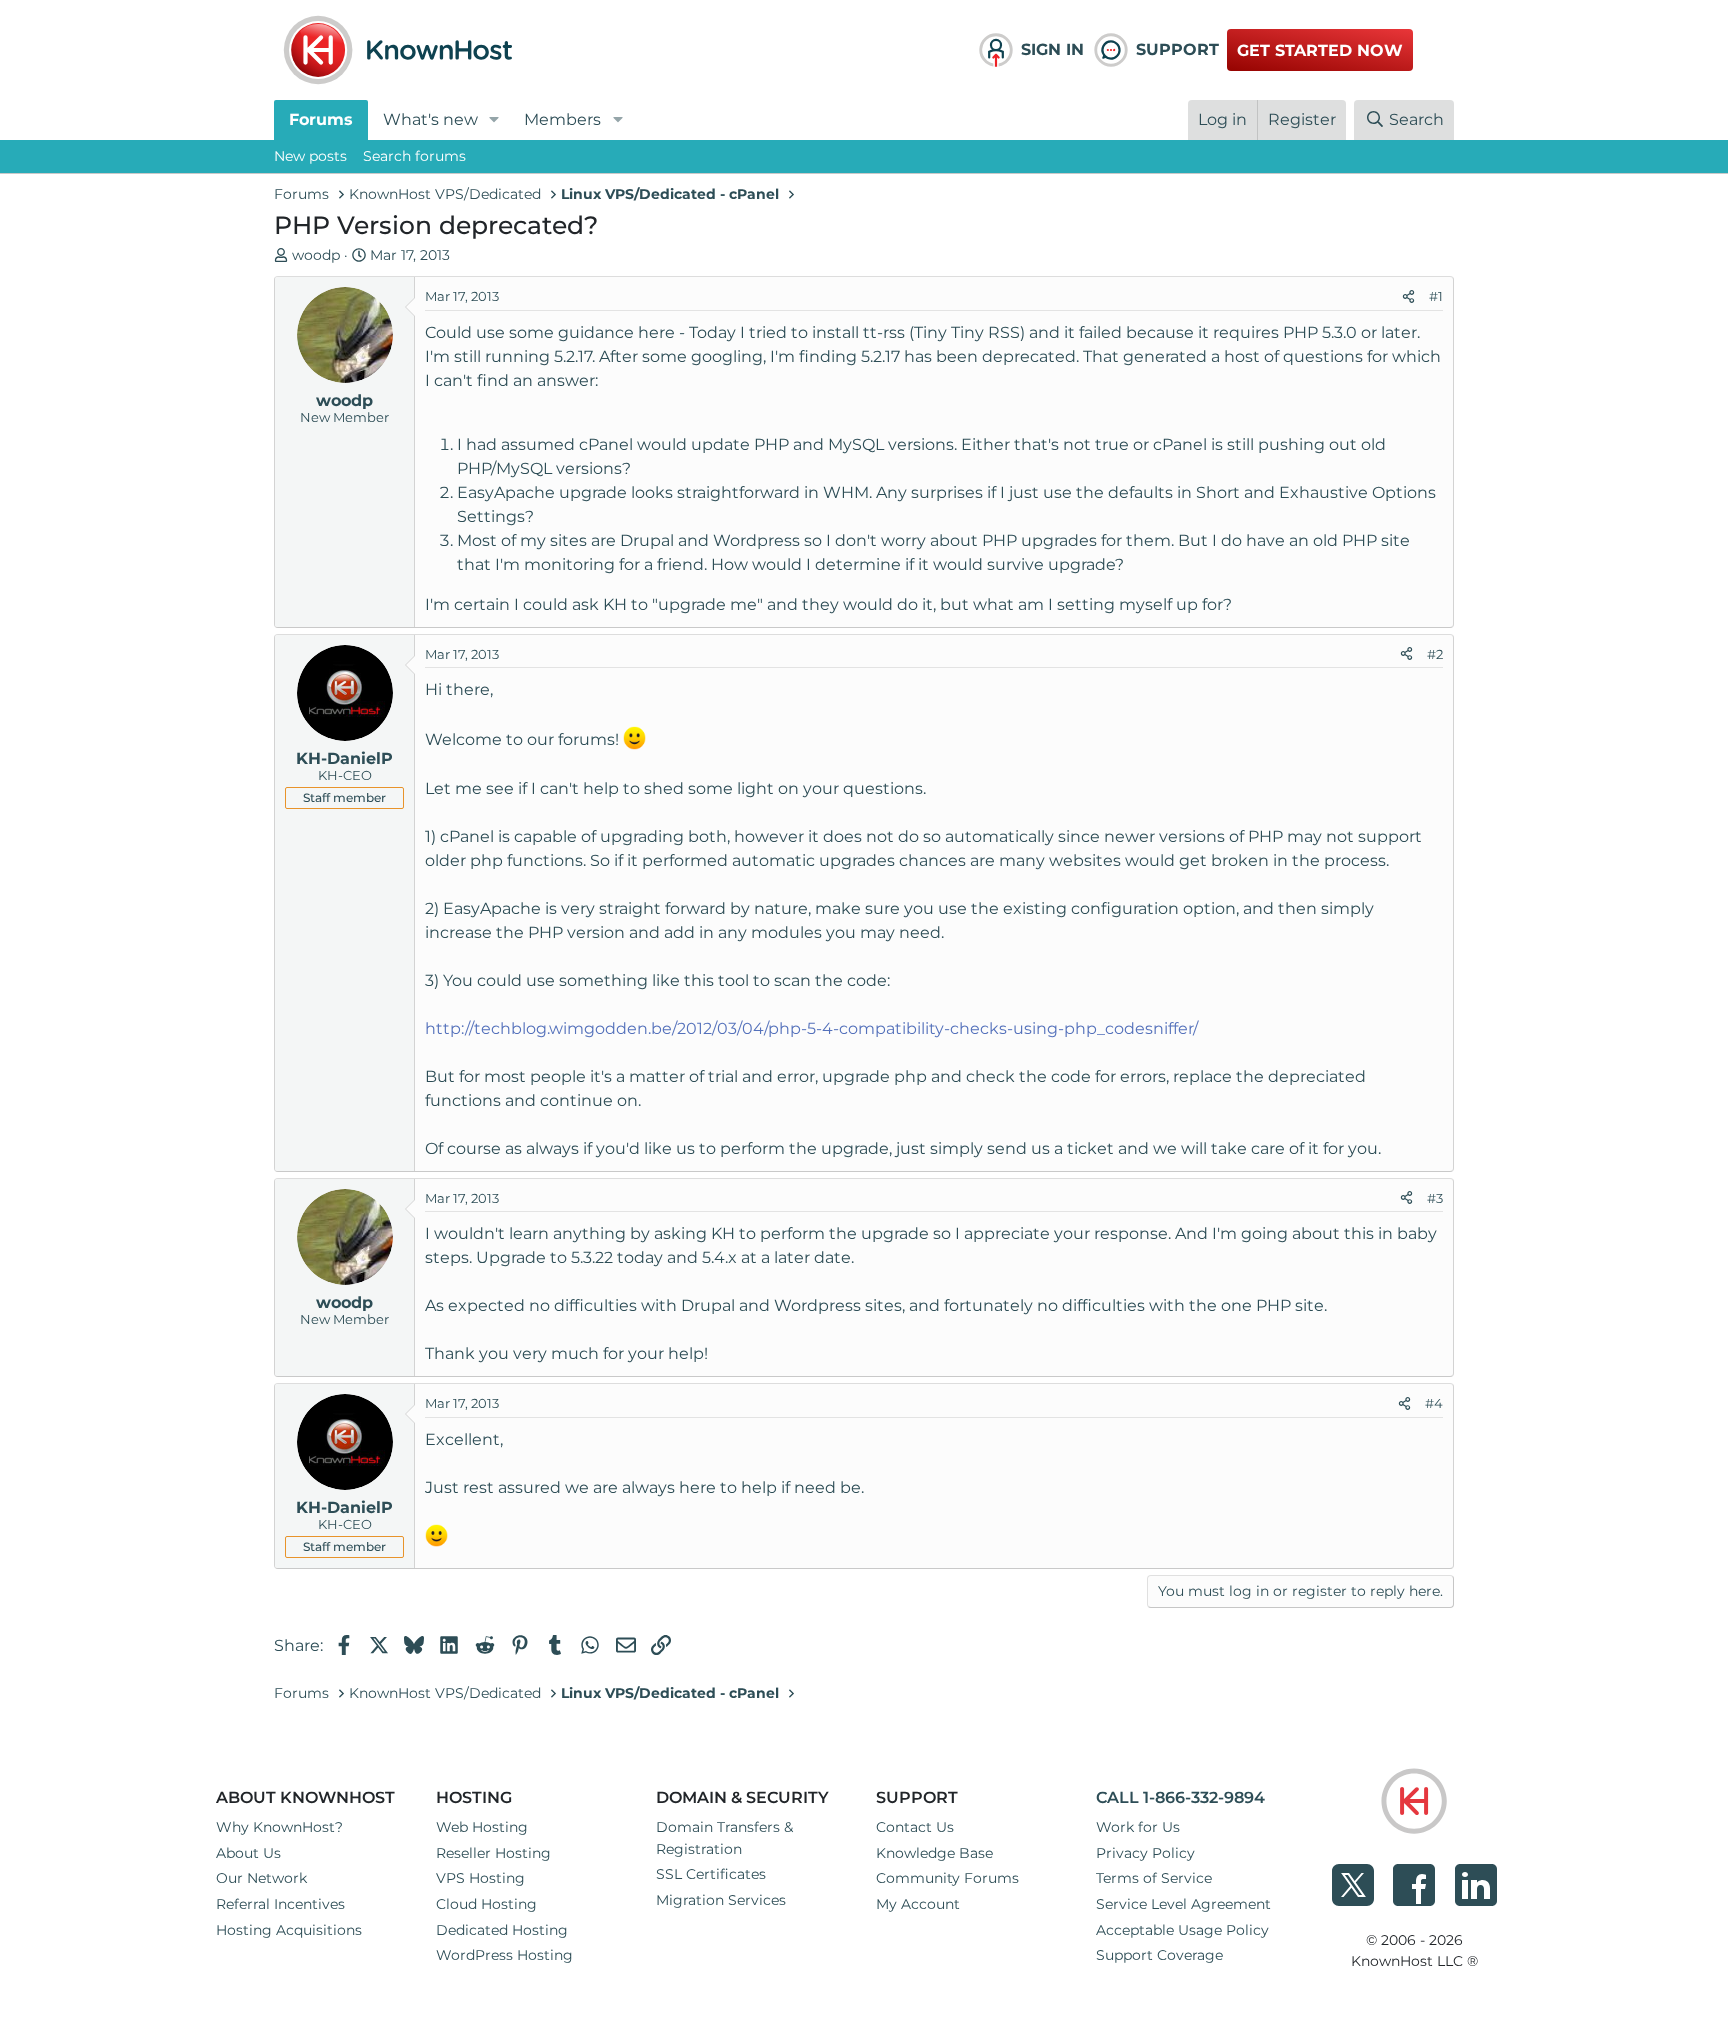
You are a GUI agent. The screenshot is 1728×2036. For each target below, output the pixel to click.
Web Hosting (482, 1827)
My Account (918, 1904)
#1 (1436, 296)
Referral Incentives (280, 1904)
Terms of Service (1154, 1878)
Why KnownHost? (279, 1827)
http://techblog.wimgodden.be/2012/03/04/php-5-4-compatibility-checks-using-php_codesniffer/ (811, 1028)
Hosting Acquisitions (289, 1930)
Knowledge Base (934, 1853)
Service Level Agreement (1183, 1904)
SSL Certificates (711, 1874)
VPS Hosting (480, 1878)
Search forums (414, 156)
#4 (1434, 1403)
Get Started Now (1320, 50)
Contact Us (915, 1827)
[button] (494, 120)
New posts (310, 156)
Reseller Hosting (493, 1853)
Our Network (261, 1878)
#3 (1435, 1198)
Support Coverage (1159, 1955)
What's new (430, 119)
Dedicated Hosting (502, 1930)
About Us (248, 1853)
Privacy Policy (1145, 1853)
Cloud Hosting (486, 1904)
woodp (316, 255)
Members (562, 119)
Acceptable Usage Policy (1182, 1930)
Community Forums (947, 1878)
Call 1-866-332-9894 (1180, 1797)
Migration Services (721, 1900)
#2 (1435, 654)
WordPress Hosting (504, 1955)
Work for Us (1138, 1827)
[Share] (1408, 297)
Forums (321, 119)
